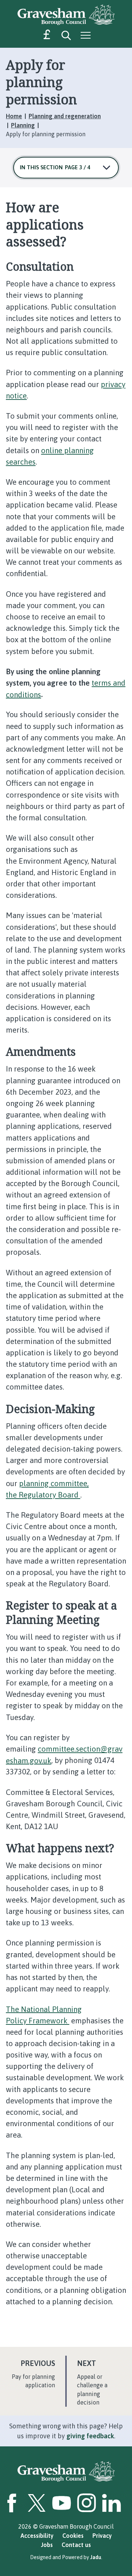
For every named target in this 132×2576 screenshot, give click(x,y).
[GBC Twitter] (37, 2503)
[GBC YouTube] (62, 2503)
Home (14, 116)
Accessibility (37, 2536)
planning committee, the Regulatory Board (47, 1489)
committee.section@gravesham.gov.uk (64, 1755)
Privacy (102, 2536)
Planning (23, 125)
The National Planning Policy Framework (44, 2015)
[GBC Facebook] (12, 2503)
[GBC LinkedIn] (111, 2503)
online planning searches (50, 456)
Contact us (76, 2545)
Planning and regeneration (65, 116)
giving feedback (90, 2436)
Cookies (73, 2536)
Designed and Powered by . (66, 2557)
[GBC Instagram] (87, 2503)
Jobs (47, 2545)
